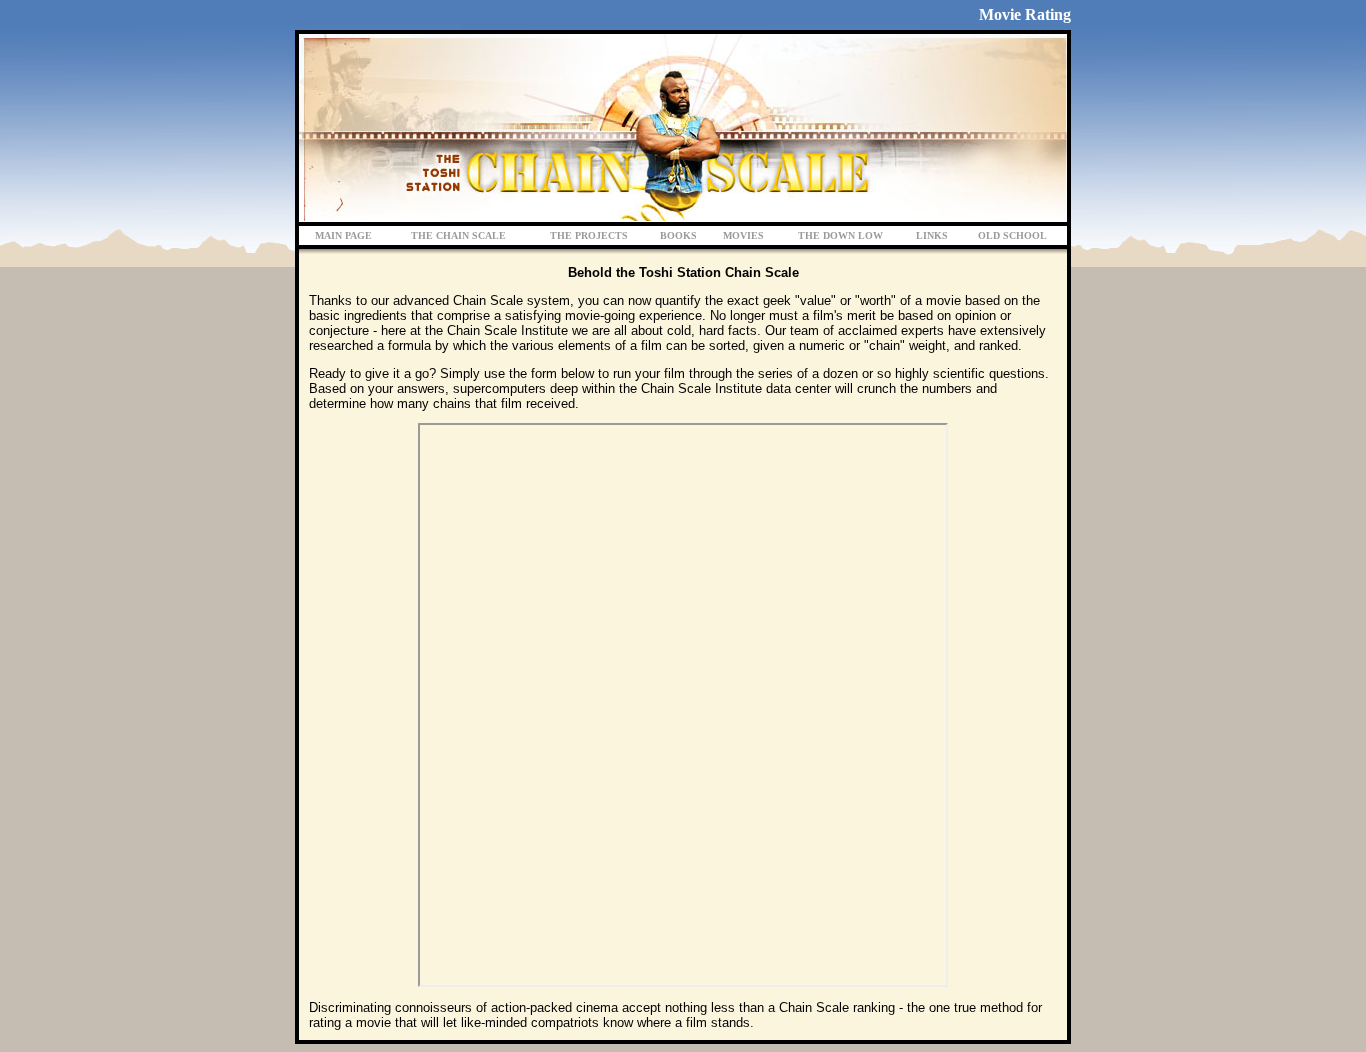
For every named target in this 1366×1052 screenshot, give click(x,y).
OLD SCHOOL (1012, 235)
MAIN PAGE (343, 235)
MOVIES (743, 235)
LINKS (932, 235)
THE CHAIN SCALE (458, 235)
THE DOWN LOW (840, 235)
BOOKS (678, 235)
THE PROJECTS (589, 235)
